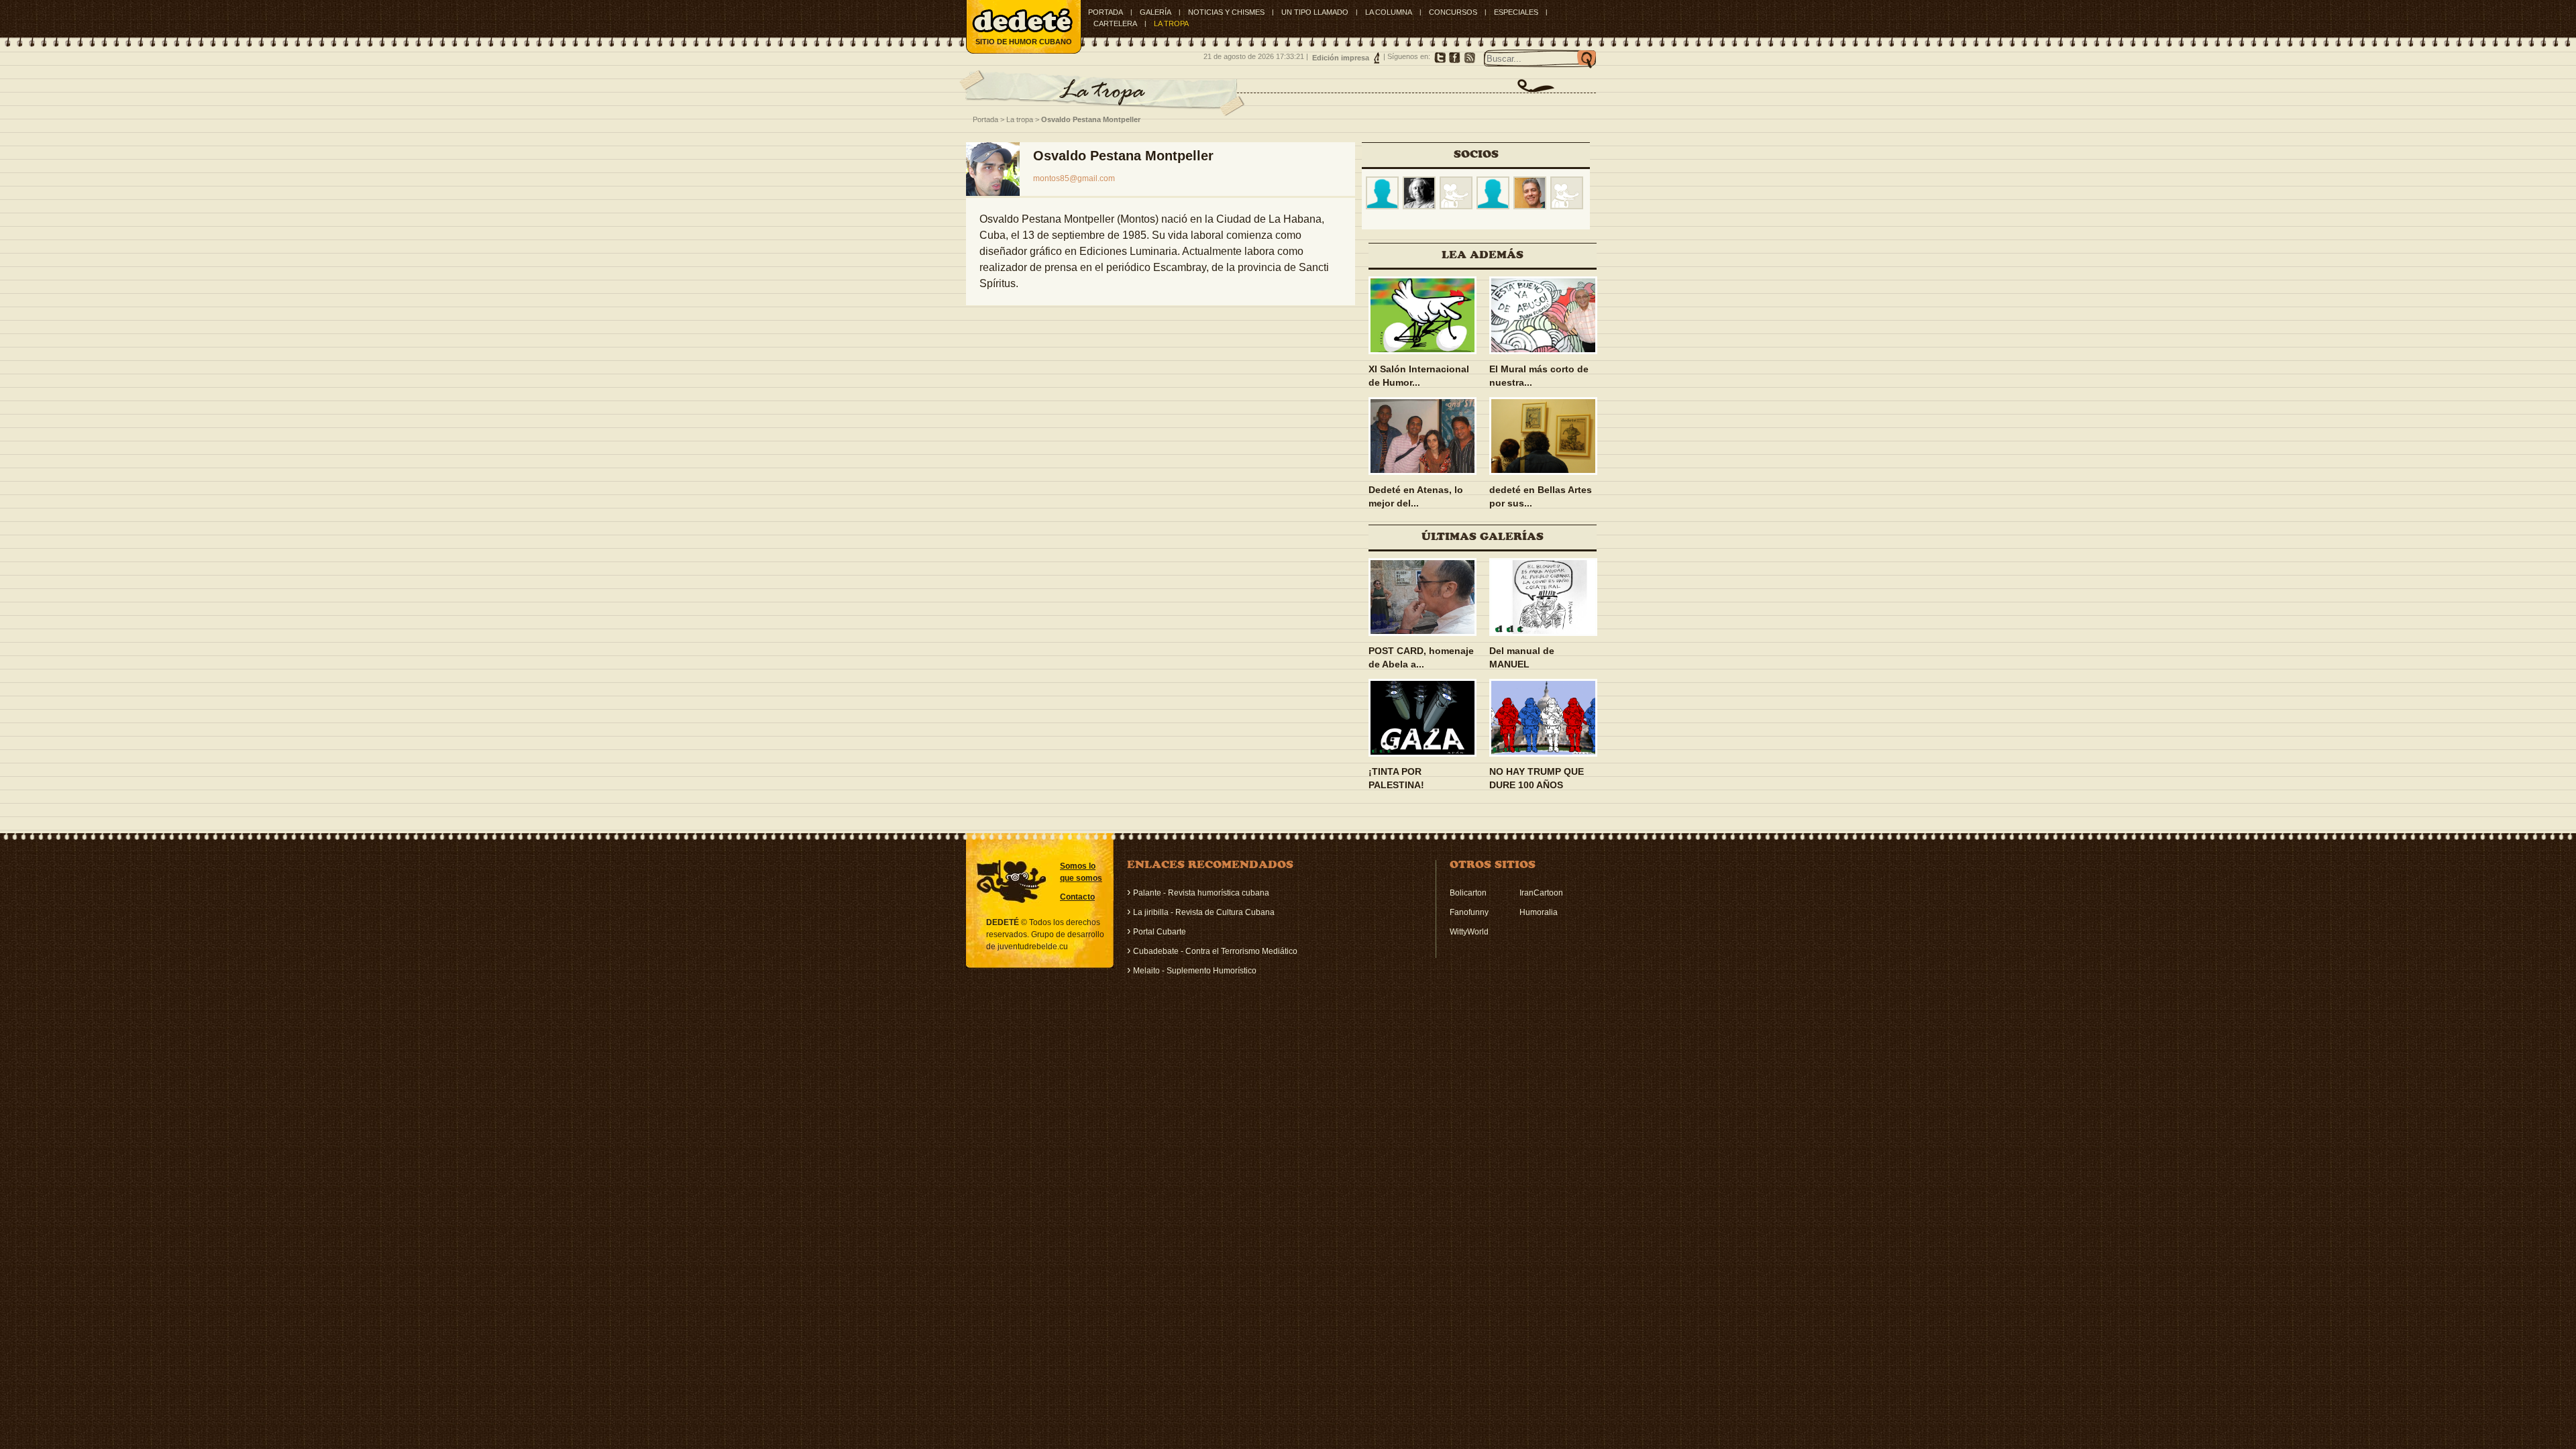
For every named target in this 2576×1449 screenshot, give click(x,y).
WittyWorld (1469, 932)
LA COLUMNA (1389, 12)
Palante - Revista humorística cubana (1201, 893)
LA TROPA (1171, 23)
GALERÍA (1156, 12)
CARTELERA (1115, 23)
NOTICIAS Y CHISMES (1226, 12)
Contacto (1077, 897)
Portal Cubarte (1160, 932)
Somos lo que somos (1081, 872)
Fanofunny (1469, 912)
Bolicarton (1468, 893)
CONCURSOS (1453, 12)
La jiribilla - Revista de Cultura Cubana (1204, 912)
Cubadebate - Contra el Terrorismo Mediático (1215, 951)
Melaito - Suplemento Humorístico (1195, 971)
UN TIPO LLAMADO (1315, 12)
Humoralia (1539, 912)
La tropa (1020, 119)
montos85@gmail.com (1074, 178)
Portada (1106, 12)
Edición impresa (1341, 58)
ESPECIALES (1516, 12)
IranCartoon (1541, 893)
